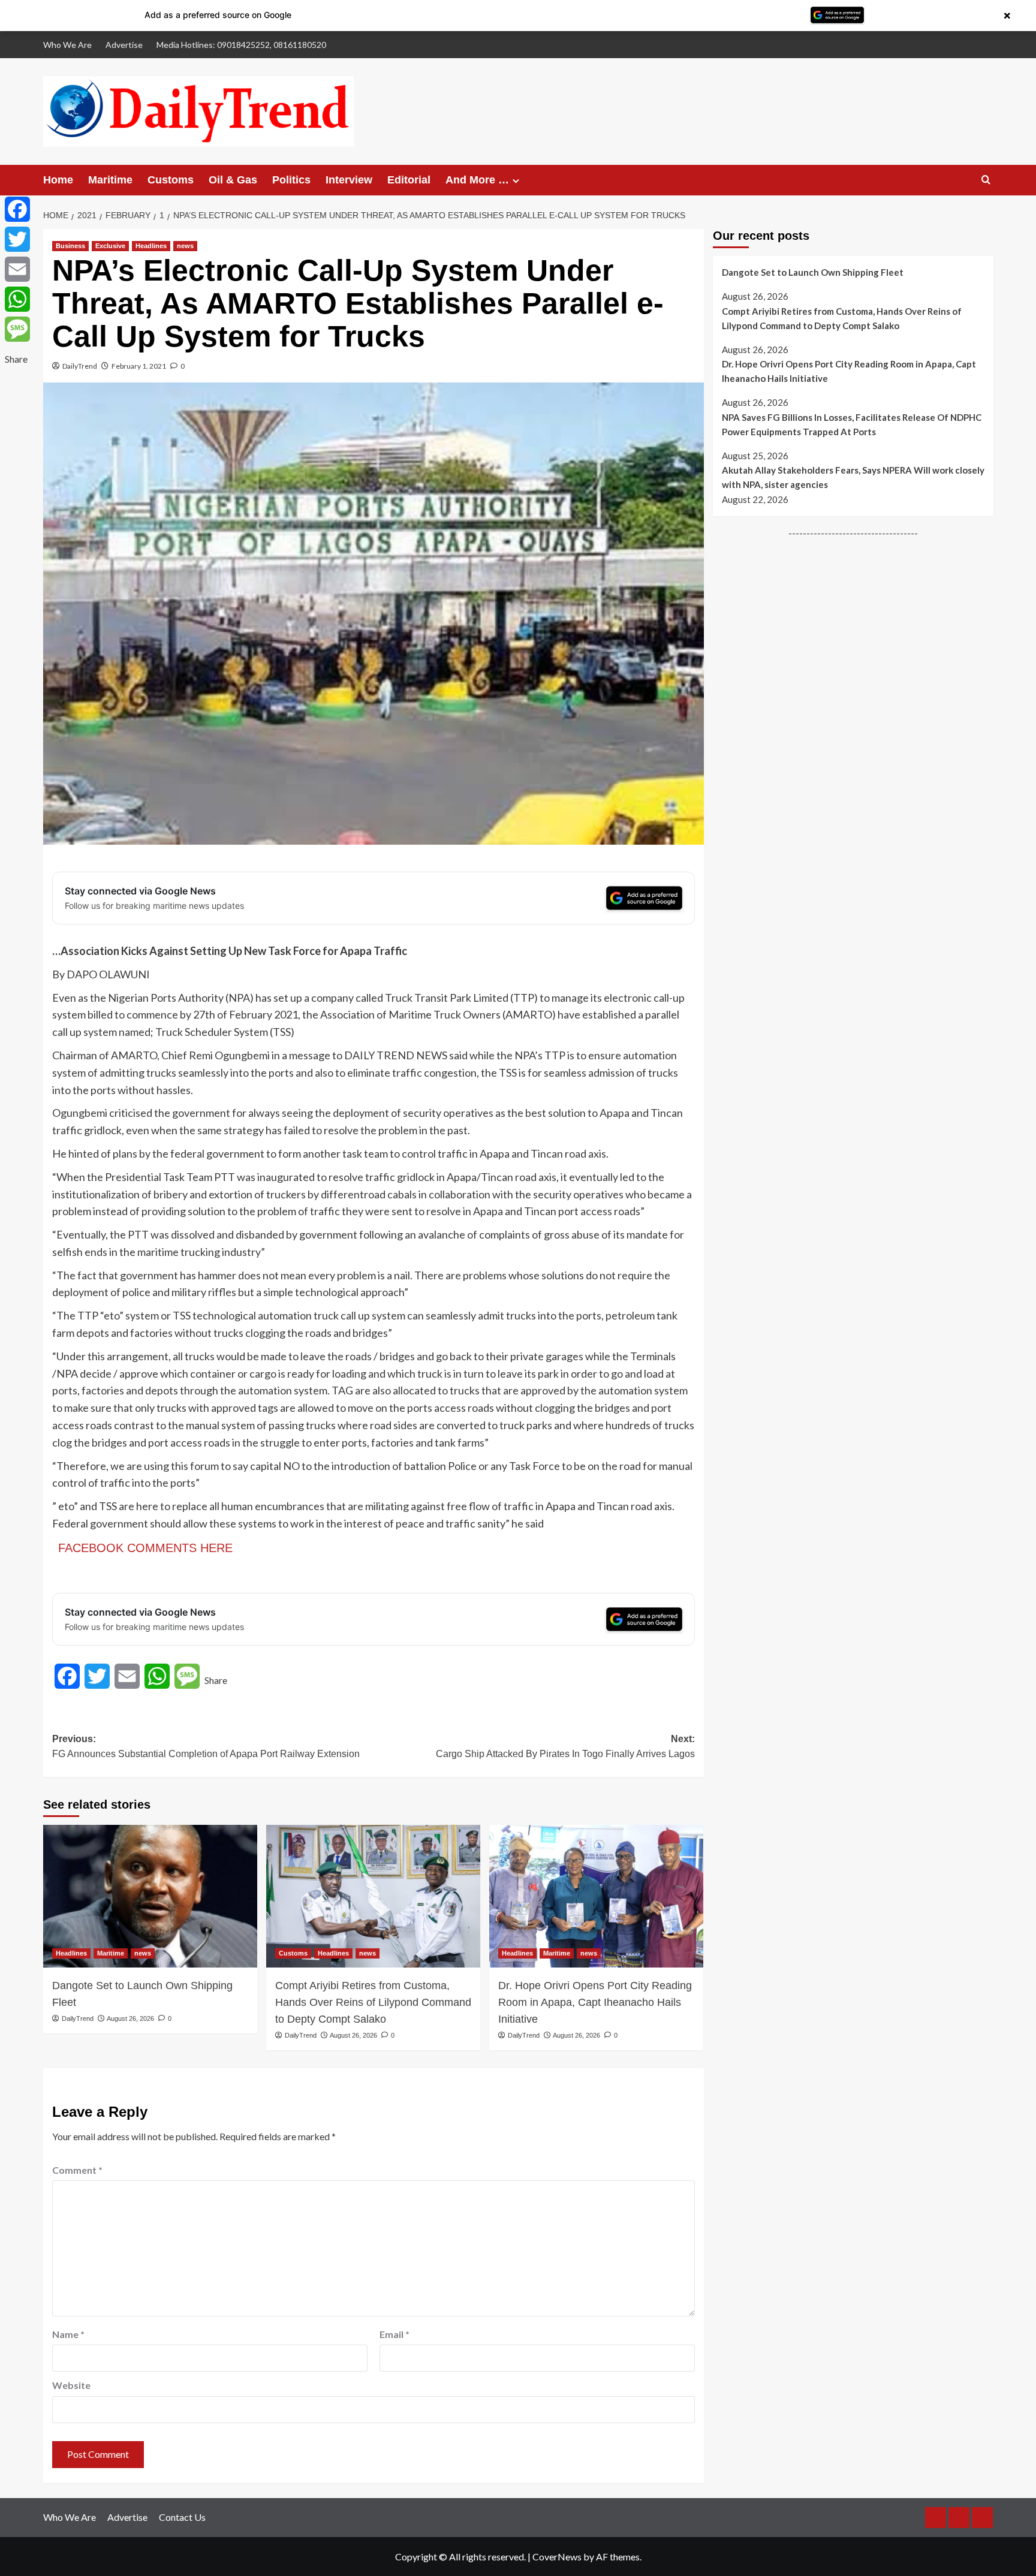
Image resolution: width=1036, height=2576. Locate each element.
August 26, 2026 (130, 2018)
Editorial (409, 180)
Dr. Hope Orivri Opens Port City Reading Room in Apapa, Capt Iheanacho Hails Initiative (595, 2002)
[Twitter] (17, 239)
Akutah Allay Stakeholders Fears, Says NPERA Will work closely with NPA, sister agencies (853, 477)
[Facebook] (17, 209)
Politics (291, 180)
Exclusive (110, 246)
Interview (349, 180)
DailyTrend (80, 366)
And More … (477, 180)
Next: (565, 1747)
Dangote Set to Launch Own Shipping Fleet (813, 272)
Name (68, 2334)
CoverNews (557, 2557)
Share (216, 1680)
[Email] (17, 269)
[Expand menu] (516, 181)
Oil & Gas (233, 180)
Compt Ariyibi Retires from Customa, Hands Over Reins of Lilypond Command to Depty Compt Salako (373, 2002)
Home (58, 180)
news (185, 246)
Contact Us (182, 2517)
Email (394, 2334)
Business (70, 246)
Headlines (151, 246)
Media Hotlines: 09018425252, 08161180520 (241, 45)
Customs (171, 180)
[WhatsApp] (17, 299)
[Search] (986, 180)
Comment (77, 2170)
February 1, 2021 (139, 366)
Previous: (206, 1747)
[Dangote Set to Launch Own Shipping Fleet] (150, 1896)
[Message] (17, 329)
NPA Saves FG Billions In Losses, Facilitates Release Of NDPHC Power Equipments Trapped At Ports (852, 424)
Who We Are (67, 45)
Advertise (124, 45)
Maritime (110, 180)
